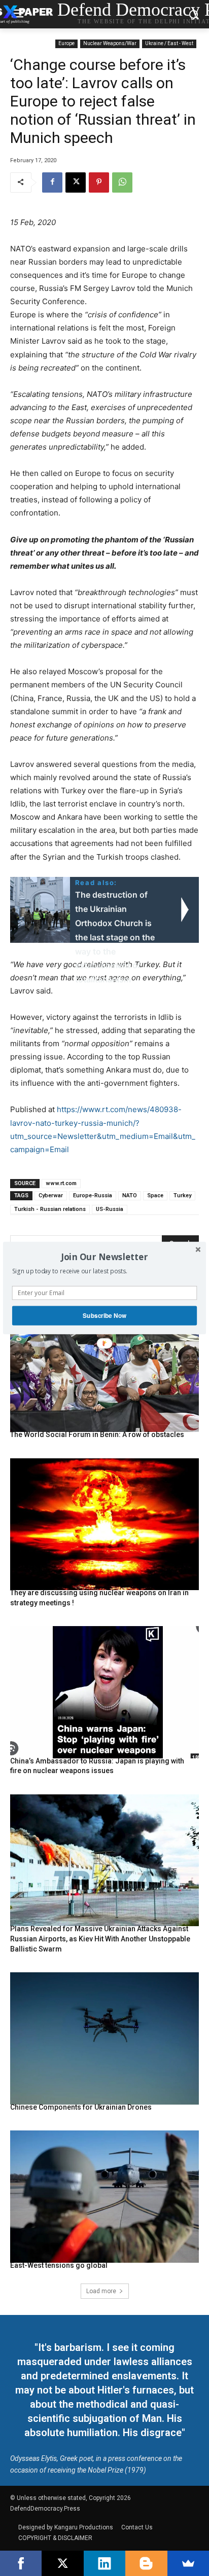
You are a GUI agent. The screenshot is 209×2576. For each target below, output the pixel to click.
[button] (104, 1257)
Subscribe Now (104, 1316)
